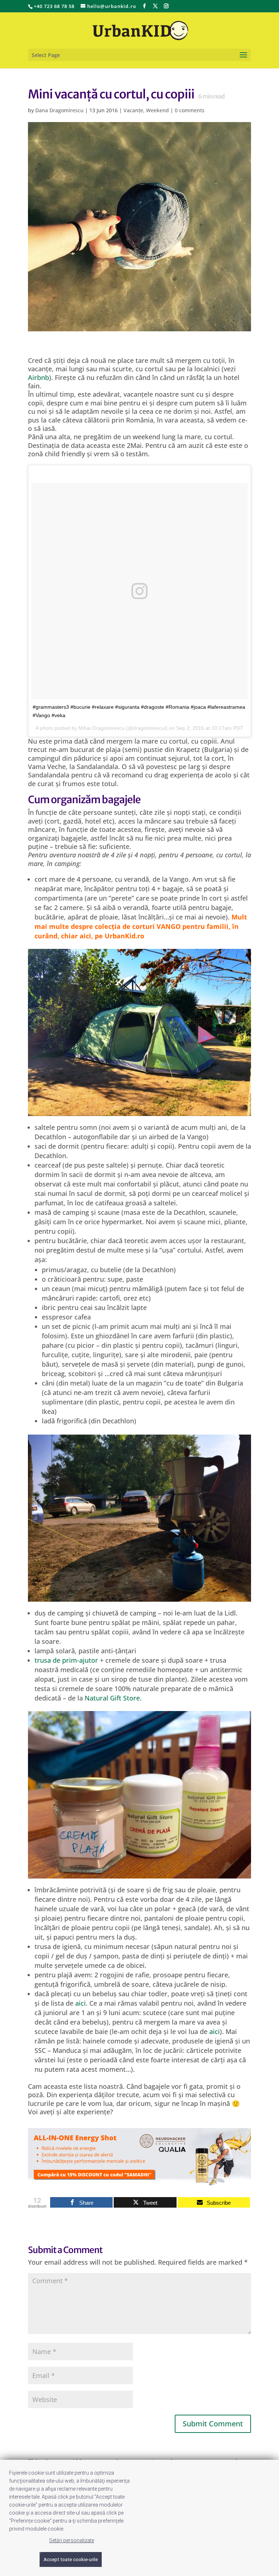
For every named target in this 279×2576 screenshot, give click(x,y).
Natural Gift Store (112, 1698)
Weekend (157, 110)
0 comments (190, 110)
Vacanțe (133, 110)
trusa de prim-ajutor (67, 1660)
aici (80, 2003)
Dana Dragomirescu (59, 110)
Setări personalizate (72, 2540)
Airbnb (39, 377)
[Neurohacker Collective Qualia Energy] (139, 2181)
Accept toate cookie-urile (71, 2559)
